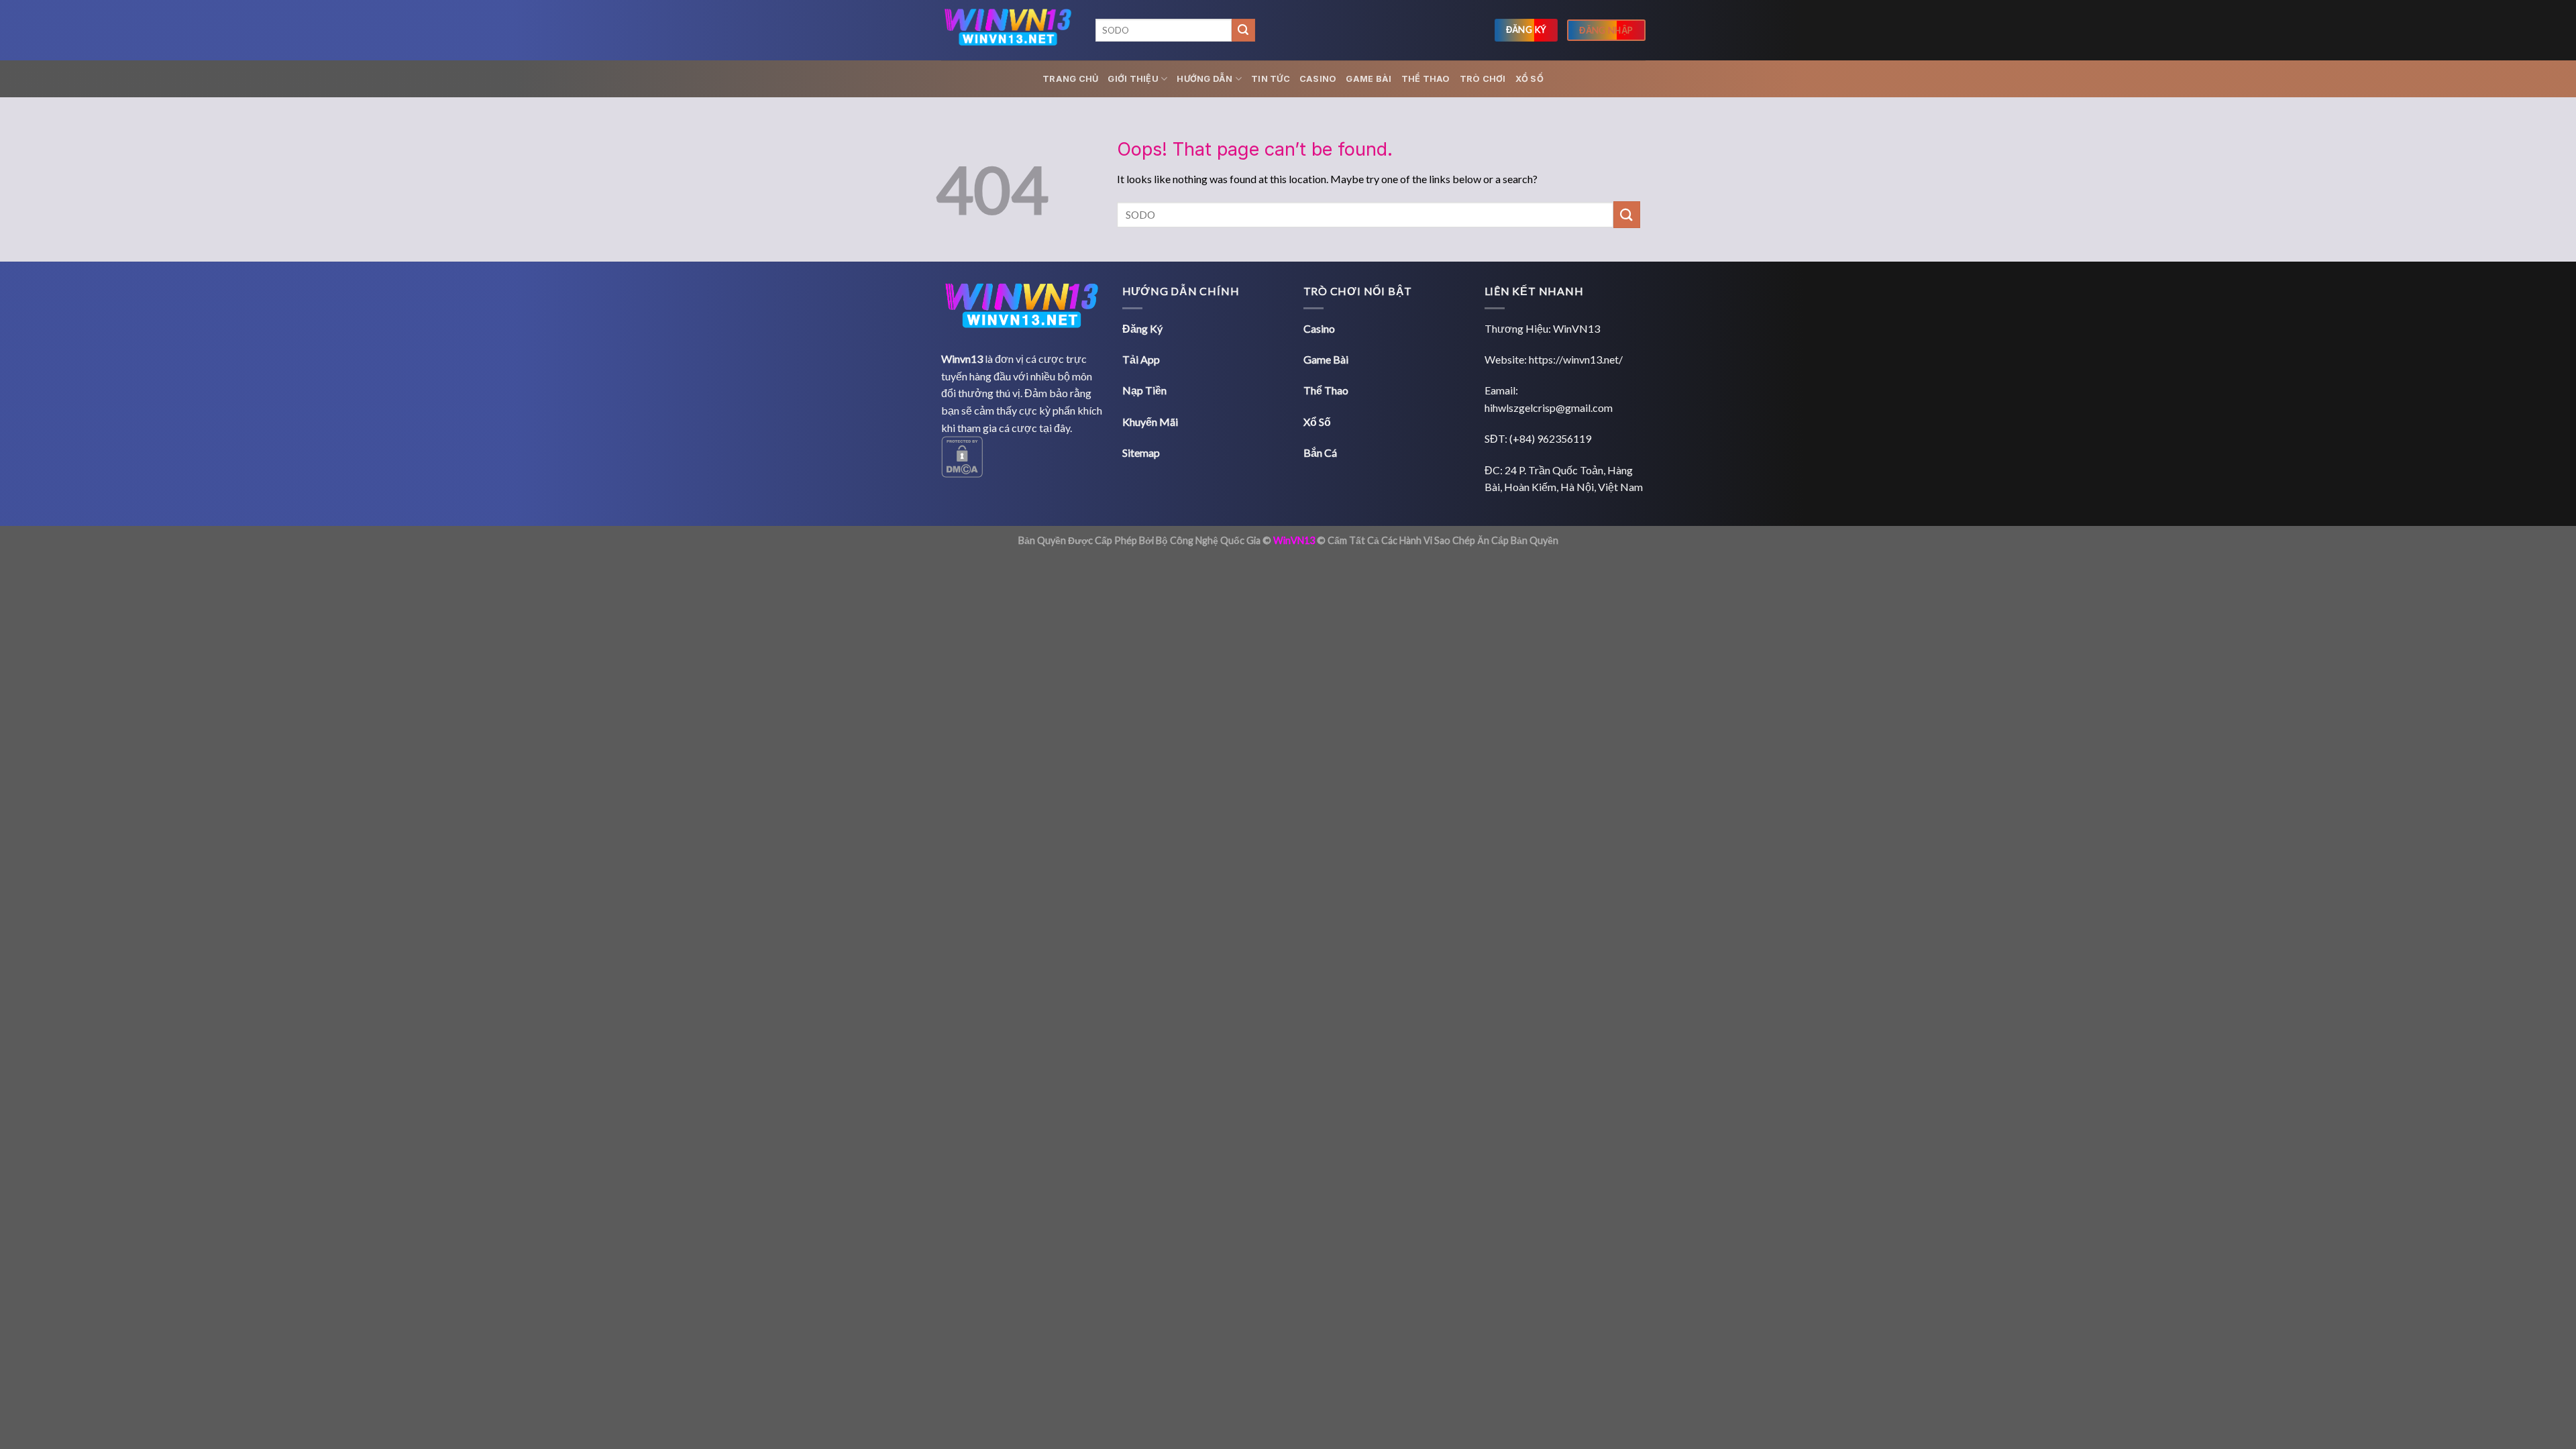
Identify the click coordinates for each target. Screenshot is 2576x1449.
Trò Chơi (1483, 79)
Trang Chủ (1070, 79)
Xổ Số (1529, 79)
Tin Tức (1271, 79)
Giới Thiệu (1133, 79)
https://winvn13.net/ (1576, 359)
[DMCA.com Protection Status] (962, 455)
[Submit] (1243, 30)
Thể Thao (1426, 79)
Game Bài (1368, 79)
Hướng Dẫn (1204, 79)
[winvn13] (1008, 31)
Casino (1318, 79)
